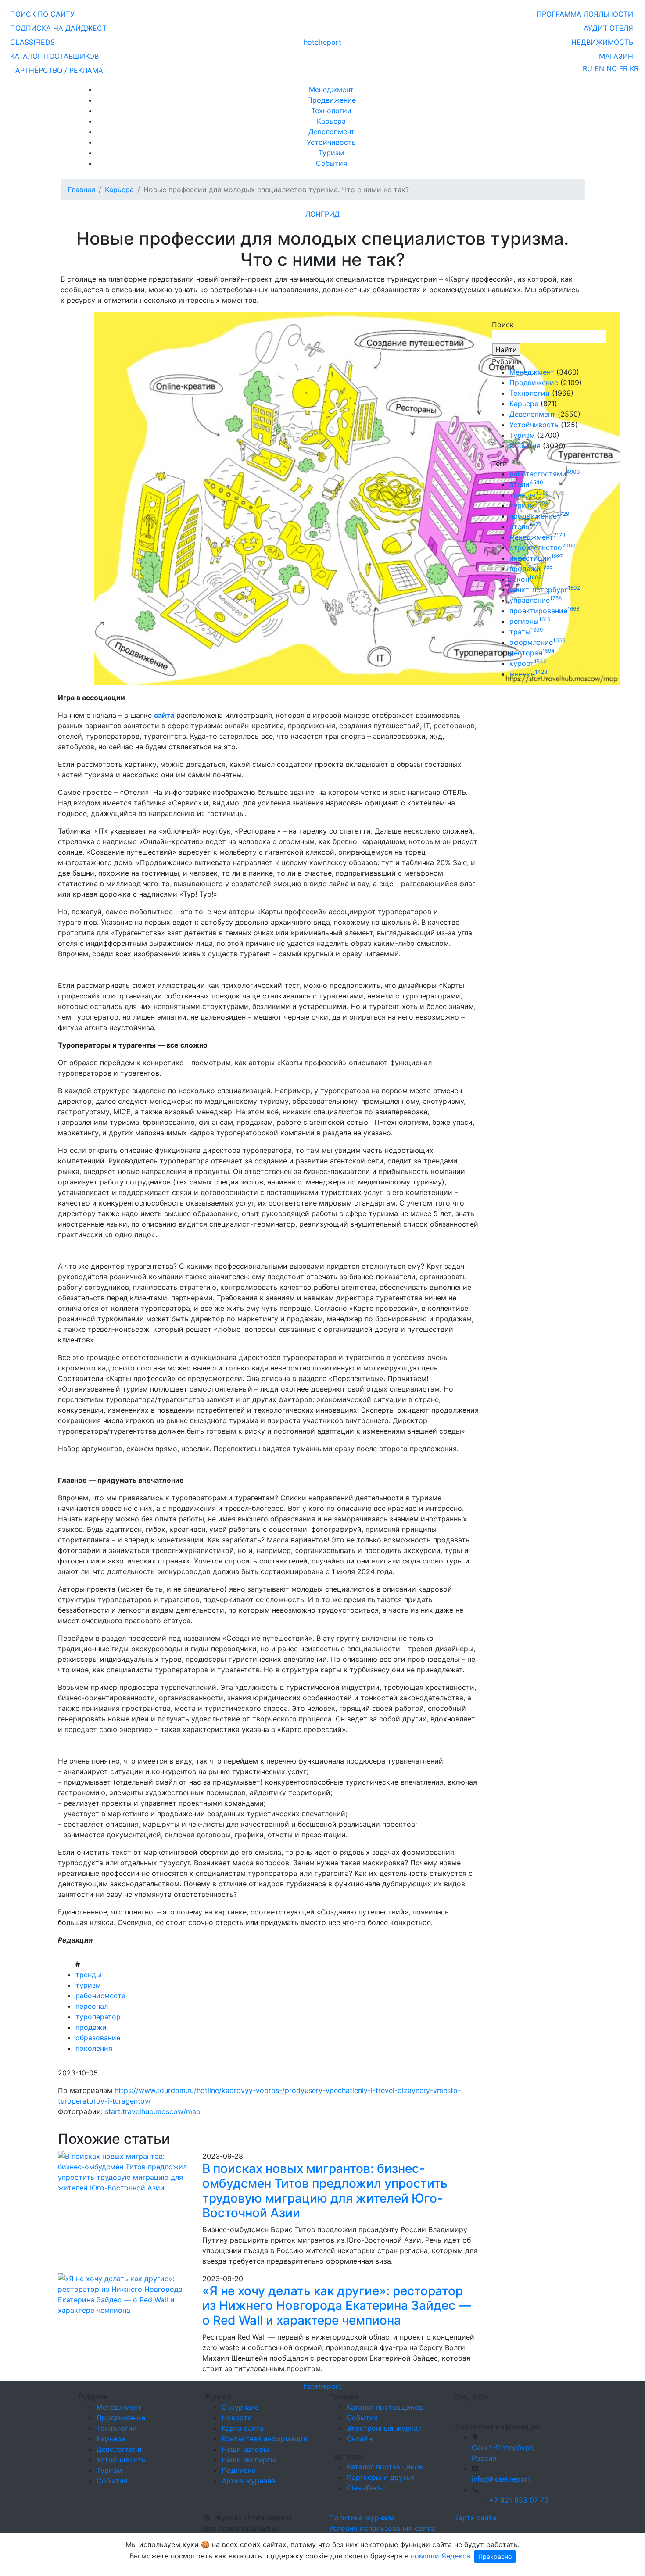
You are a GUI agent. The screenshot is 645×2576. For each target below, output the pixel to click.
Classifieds (365, 2488)
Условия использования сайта (382, 2528)
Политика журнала (362, 2518)
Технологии (331, 111)
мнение (528, 674)
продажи (91, 2027)
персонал (92, 2006)
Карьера (331, 121)
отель (525, 526)
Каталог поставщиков (385, 2407)
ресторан (532, 653)
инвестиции (536, 558)
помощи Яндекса (441, 2556)
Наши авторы (245, 2449)
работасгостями (545, 474)
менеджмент (537, 537)
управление (536, 600)
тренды (88, 1975)
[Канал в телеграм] (456, 2408)
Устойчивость (331, 142)
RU (588, 68)
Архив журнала (248, 2481)
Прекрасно (495, 2556)
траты (526, 632)
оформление (537, 642)
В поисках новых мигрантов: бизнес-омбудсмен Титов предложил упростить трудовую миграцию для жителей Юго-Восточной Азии (325, 2191)
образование (98, 2038)
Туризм (331, 153)
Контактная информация (264, 2439)
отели (526, 484)
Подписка (239, 2470)
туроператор (98, 2017)
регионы (530, 621)
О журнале (240, 2407)
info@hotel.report (501, 2479)
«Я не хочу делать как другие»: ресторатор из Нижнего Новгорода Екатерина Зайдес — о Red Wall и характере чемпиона (337, 2306)
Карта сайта (243, 2428)
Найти (506, 350)
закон (525, 579)
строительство (543, 547)
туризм (88, 1985)
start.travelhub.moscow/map (153, 2111)
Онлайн (359, 2439)
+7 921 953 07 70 (519, 2500)
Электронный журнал (384, 2428)
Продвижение (331, 100)
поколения (94, 2048)
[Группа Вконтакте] (459, 2408)
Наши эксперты (249, 2460)
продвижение (539, 516)
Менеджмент (331, 89)
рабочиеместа (100, 1996)
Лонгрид (322, 214)
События (331, 163)
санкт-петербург (545, 590)
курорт (528, 663)
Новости (237, 2418)
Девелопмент (331, 132)
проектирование (545, 611)
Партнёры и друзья (380, 2477)
